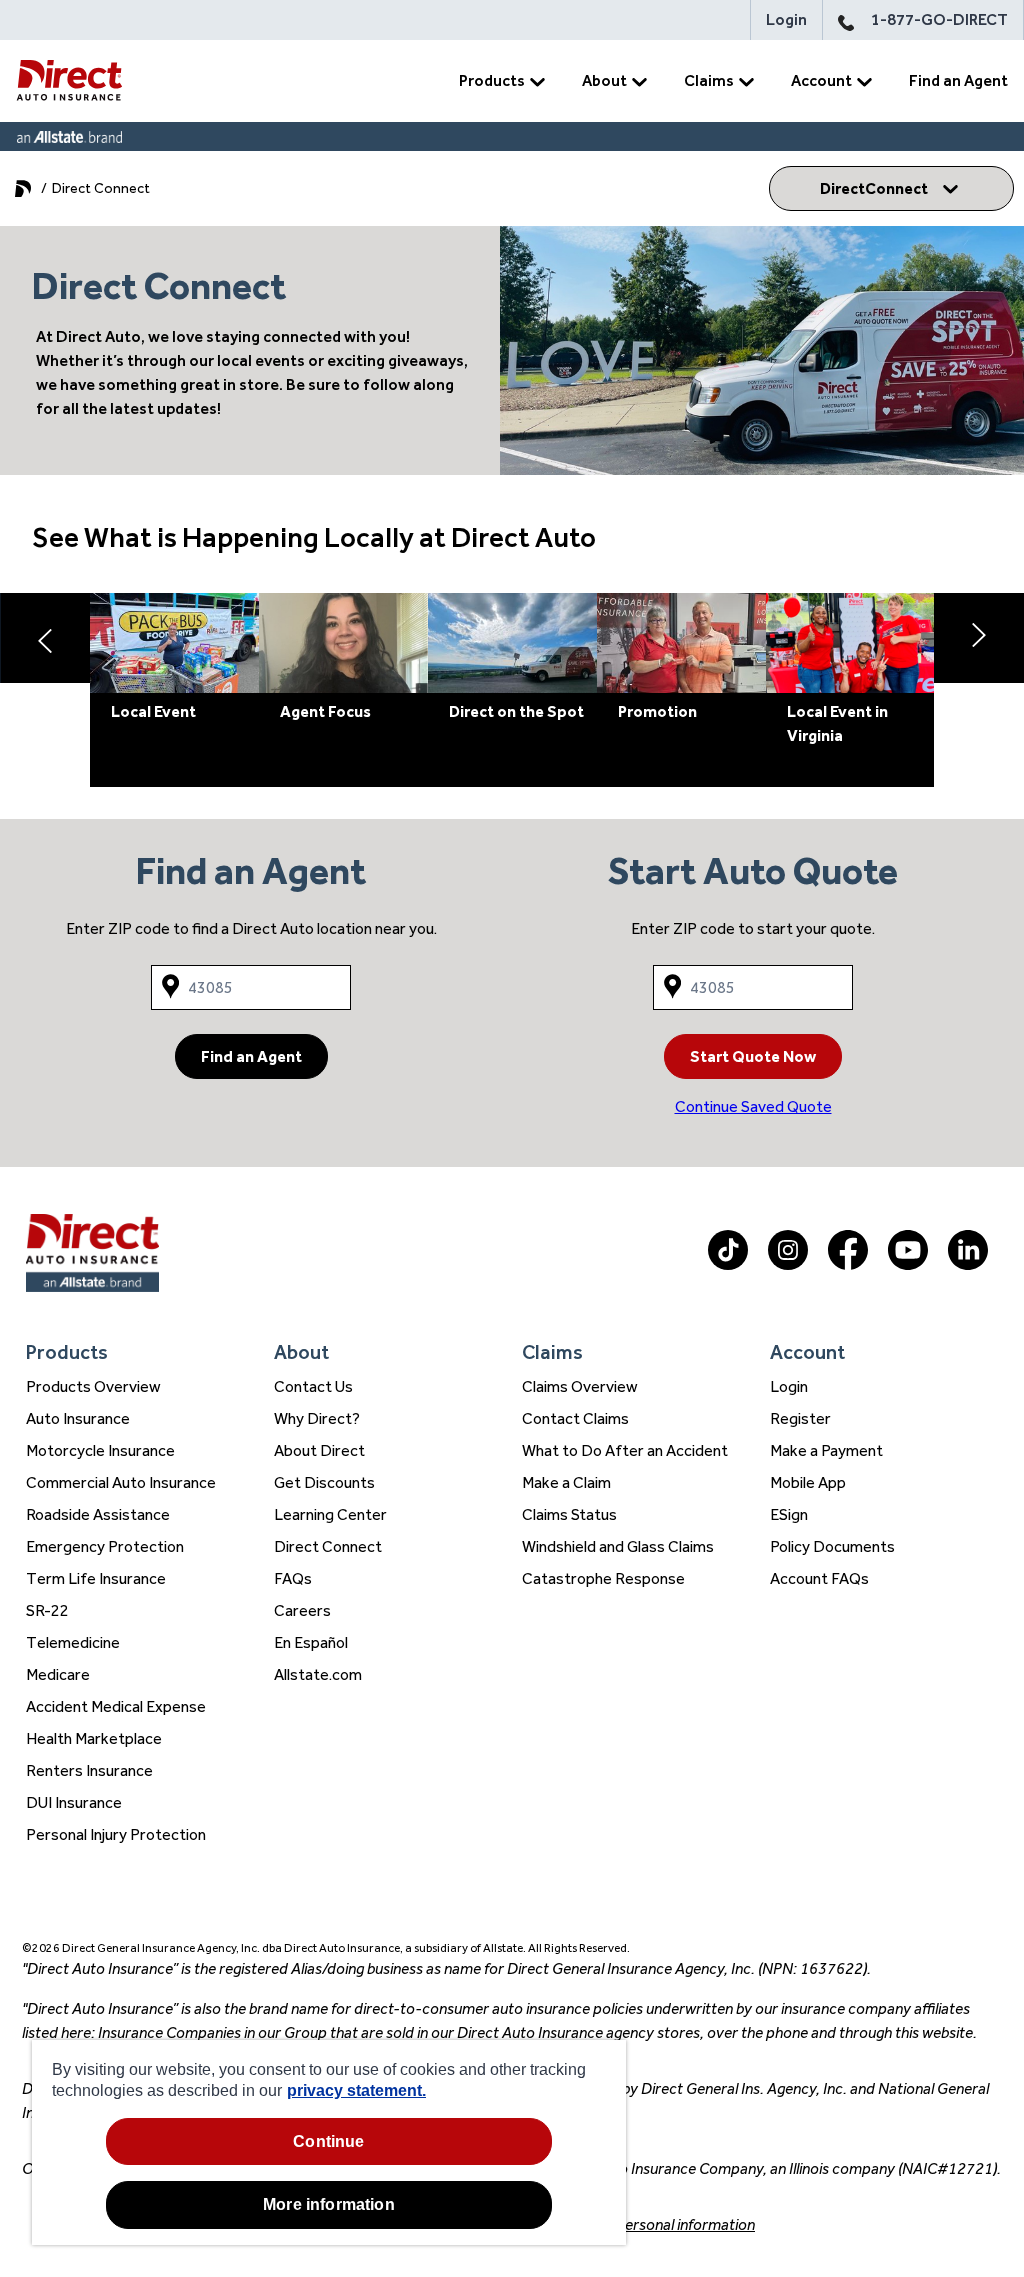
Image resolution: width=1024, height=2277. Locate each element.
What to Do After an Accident (625, 1450)
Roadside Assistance (98, 1514)
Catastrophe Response (603, 1578)
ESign (789, 1514)
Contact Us (313, 1386)
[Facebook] (848, 1264)
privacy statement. (356, 2090)
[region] (329, 2142)
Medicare (58, 1674)
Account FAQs (819, 1578)
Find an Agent (958, 80)
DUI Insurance (74, 1802)
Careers (302, 1610)
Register (800, 1418)
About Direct (319, 1450)
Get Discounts (324, 1482)
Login (786, 19)
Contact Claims (575, 1418)
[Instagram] (788, 1264)
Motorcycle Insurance (100, 1450)
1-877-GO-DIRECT (939, 19)
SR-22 (47, 1610)
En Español (311, 1642)
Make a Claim (566, 1482)
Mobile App (808, 1482)
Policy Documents (832, 1546)
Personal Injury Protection (116, 1834)
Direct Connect (328, 1546)
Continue (328, 2141)
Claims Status (569, 1514)
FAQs (293, 1578)
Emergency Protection (105, 1546)
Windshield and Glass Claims (618, 1546)
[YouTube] (908, 1264)
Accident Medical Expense (116, 1706)
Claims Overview (580, 1386)
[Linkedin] (968, 1264)
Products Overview (93, 1386)
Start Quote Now (753, 1056)
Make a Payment (826, 1450)
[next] (979, 638)
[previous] (45, 638)
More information (329, 2204)
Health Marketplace (94, 1738)
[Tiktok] (728, 1264)
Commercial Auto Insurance (121, 1482)
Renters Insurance (89, 1770)
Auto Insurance (78, 1418)
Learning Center (330, 1514)
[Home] (69, 81)
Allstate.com (318, 1674)
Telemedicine (73, 1642)
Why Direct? (317, 1418)
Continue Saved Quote (753, 1106)
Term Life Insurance (96, 1578)
